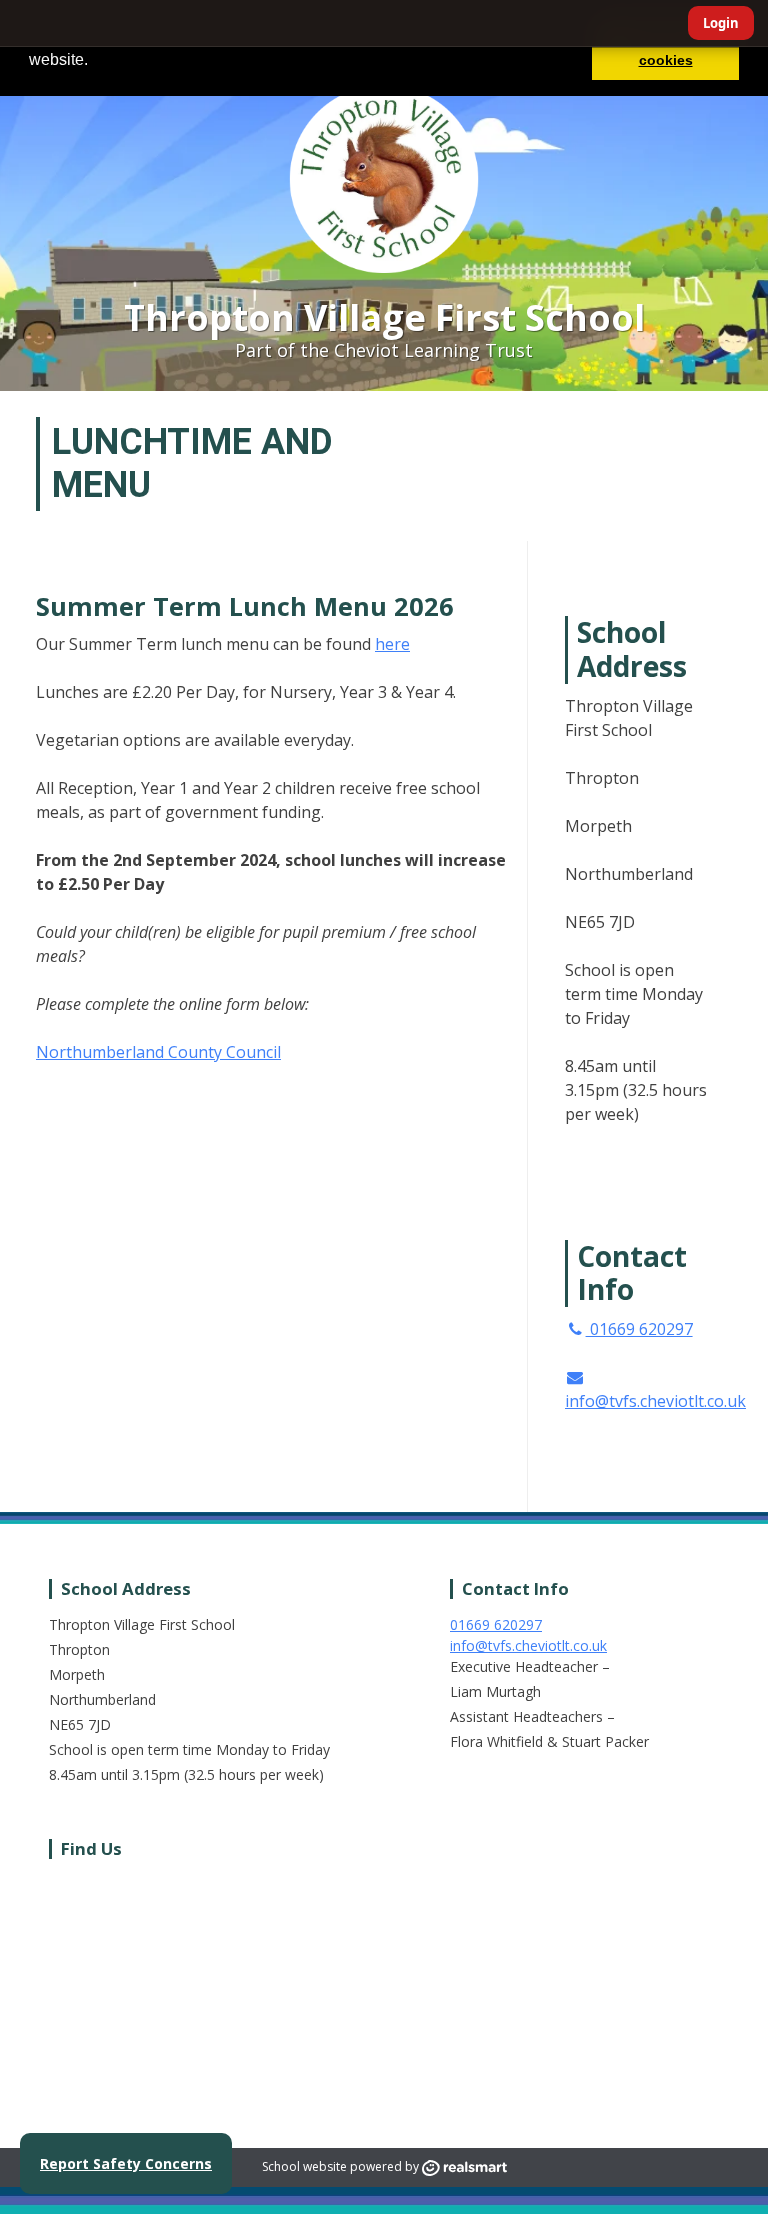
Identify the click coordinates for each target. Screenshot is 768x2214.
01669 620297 (639, 1329)
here (392, 644)
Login (721, 23)
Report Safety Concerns (126, 2163)
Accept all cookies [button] (666, 48)
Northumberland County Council (158, 1052)
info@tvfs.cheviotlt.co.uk (655, 1401)
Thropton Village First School (384, 317)
